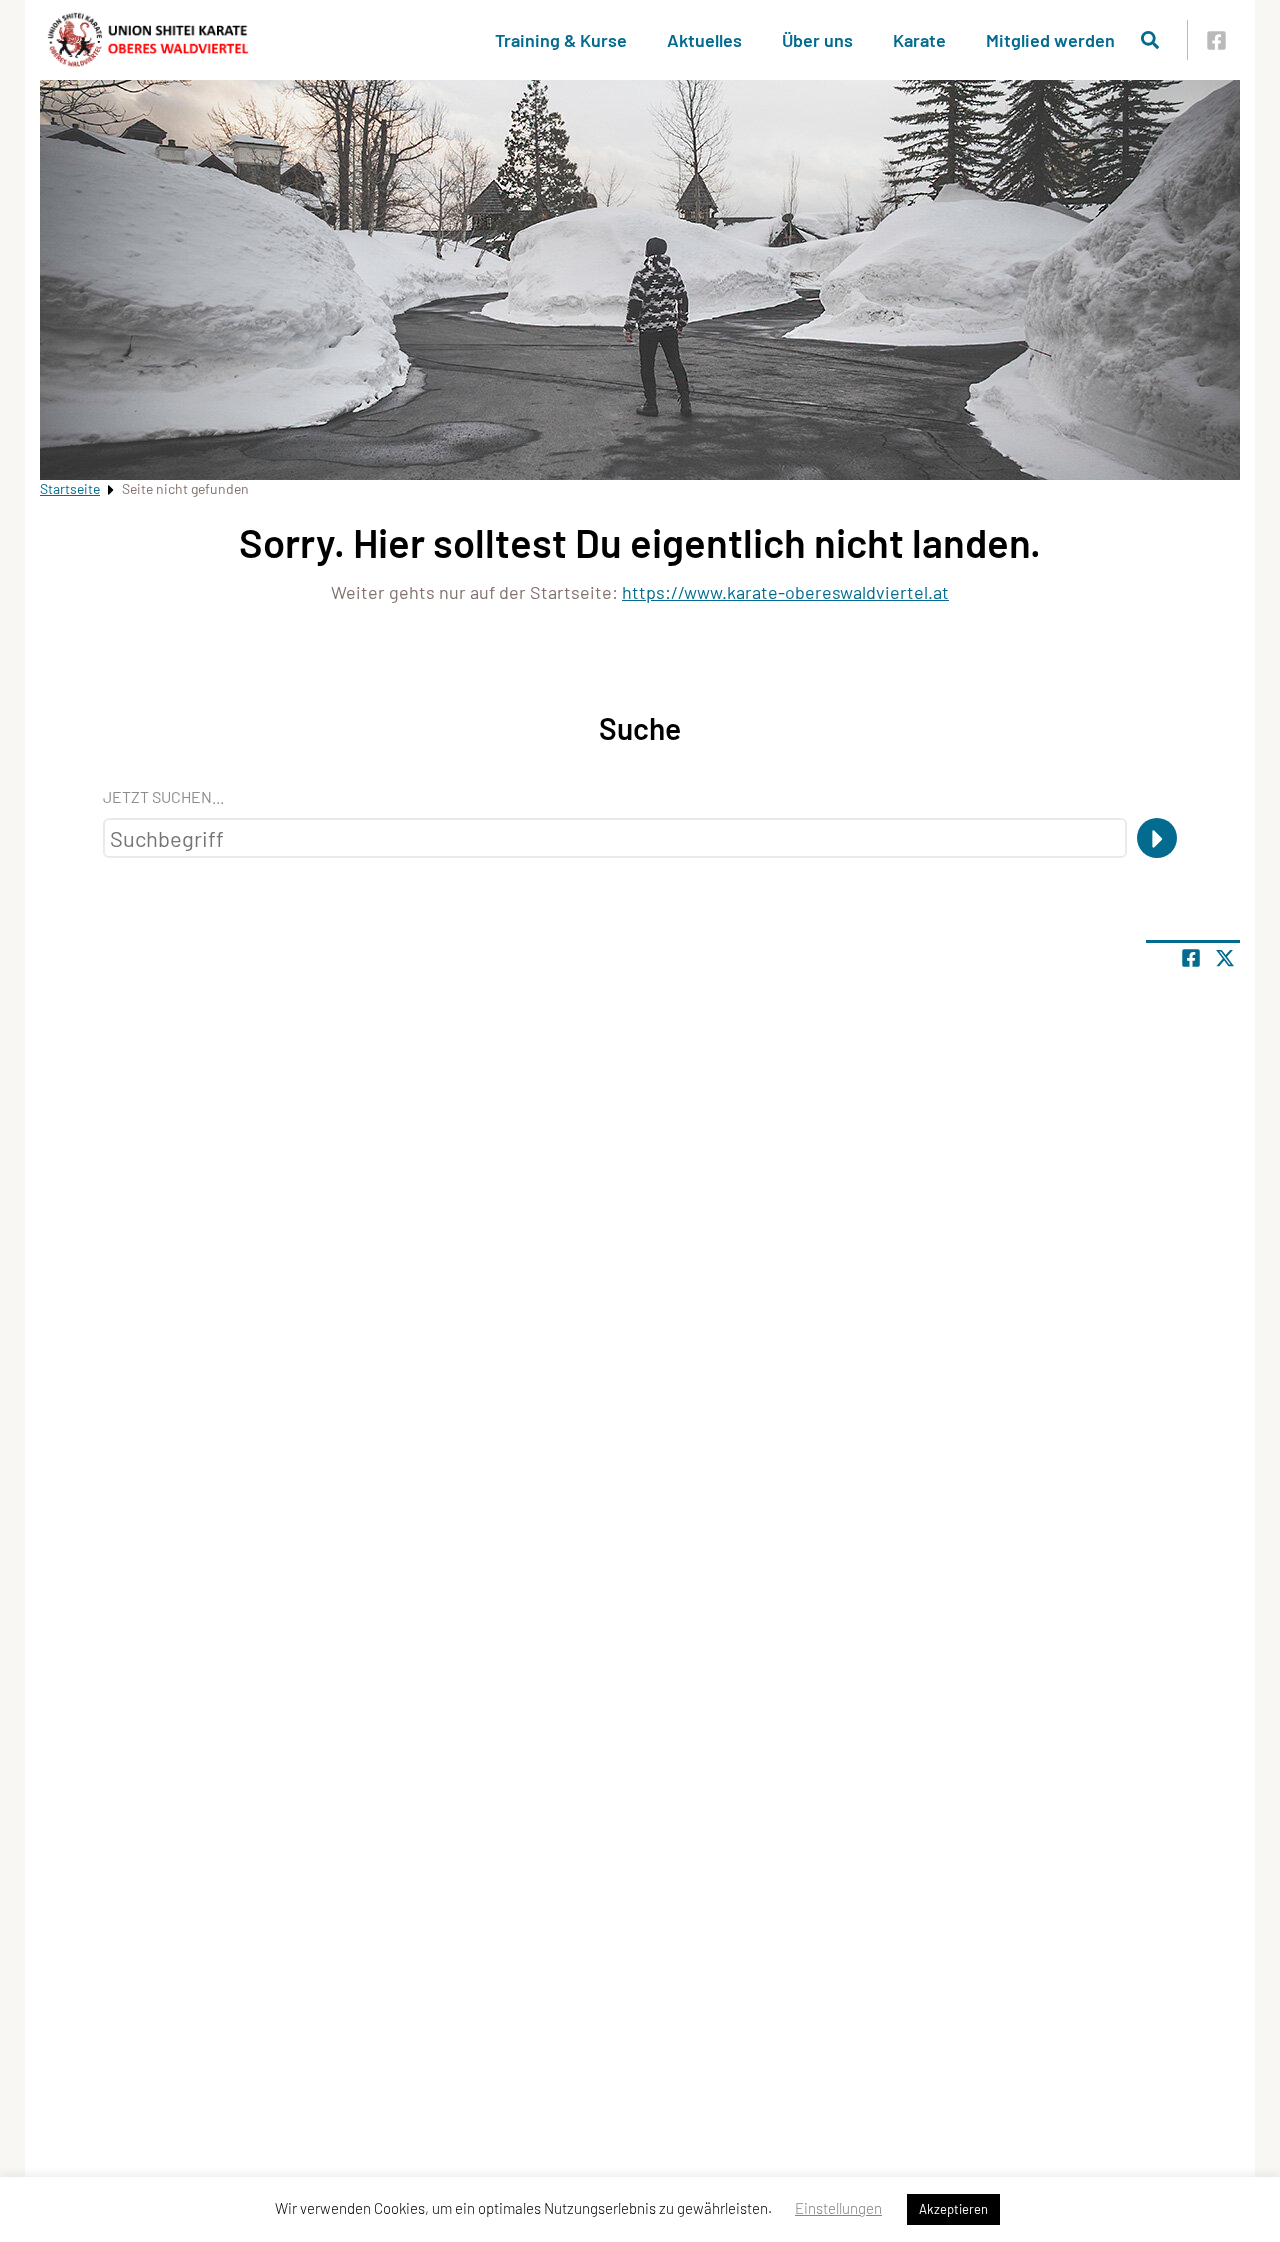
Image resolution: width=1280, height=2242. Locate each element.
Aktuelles (704, 40)
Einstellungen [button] (838, 2208)
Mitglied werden (1050, 40)
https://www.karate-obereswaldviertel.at (785, 592)
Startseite (70, 488)
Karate (919, 40)
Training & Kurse (561, 40)
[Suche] (1157, 838)
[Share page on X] (1225, 958)
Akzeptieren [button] (953, 2209)
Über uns (817, 40)
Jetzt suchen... (163, 796)
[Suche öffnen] (1150, 40)
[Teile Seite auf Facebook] (1191, 958)
